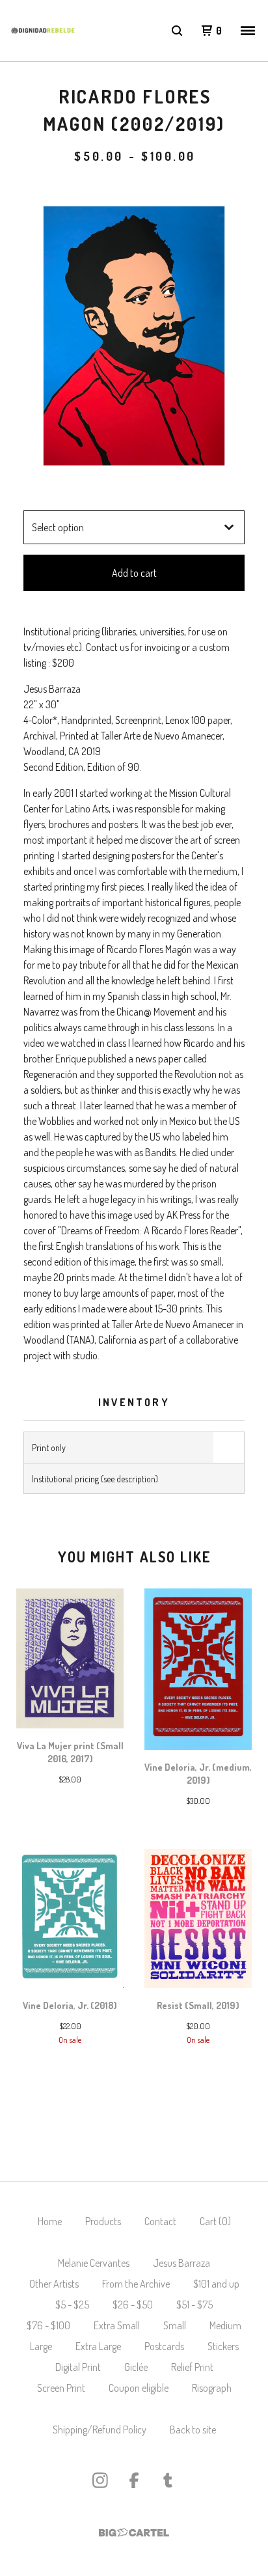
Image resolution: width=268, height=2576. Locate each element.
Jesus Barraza (181, 2263)
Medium (225, 2325)
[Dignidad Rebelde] (43, 31)
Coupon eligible (139, 2388)
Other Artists (54, 2284)
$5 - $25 (72, 2305)
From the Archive (136, 2284)
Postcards (164, 2346)
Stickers (223, 2346)
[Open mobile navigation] (248, 31)
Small (175, 2325)
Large (41, 2346)
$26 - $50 (133, 2305)
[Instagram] (100, 2480)
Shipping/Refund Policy (100, 2430)
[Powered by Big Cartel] (134, 2533)
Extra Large (98, 2346)
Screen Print (61, 2388)
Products (103, 2221)
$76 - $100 (48, 2325)
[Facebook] (134, 2480)
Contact (160, 2221)
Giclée (136, 2367)
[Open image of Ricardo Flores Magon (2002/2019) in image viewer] (134, 338)
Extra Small (117, 2325)
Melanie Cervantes (94, 2263)
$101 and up (216, 2284)
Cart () (215, 2221)
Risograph (212, 2388)
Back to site (193, 2430)
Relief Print (192, 2367)
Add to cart (134, 573)
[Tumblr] (168, 2480)
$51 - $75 (194, 2305)
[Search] (177, 31)
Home (50, 2221)
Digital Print (78, 2367)
